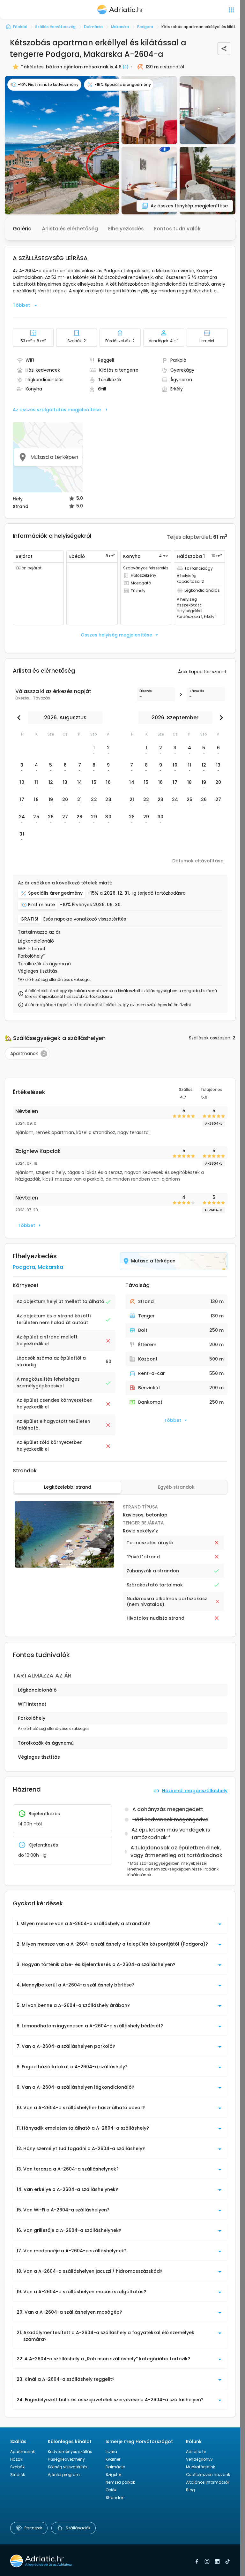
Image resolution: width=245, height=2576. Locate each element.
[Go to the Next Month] (220, 718)
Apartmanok (22, 2452)
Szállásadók (78, 2528)
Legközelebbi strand (68, 1487)
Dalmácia (115, 2467)
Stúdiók (18, 2475)
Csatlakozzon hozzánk (208, 2475)
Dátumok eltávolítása (198, 861)
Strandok (115, 2498)
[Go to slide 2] (64, 1564)
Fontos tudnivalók (177, 229)
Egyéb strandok (176, 1487)
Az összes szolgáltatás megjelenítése (57, 410)
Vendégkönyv (199, 2459)
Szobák (17, 2467)
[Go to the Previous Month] (20, 718)
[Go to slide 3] (67, 1564)
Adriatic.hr (196, 2452)
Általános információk (208, 2482)
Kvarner (113, 2459)
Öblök (111, 2490)
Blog (190, 2490)
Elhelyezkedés (126, 229)
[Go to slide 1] (61, 1564)
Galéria (22, 229)
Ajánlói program (64, 2475)
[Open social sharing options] (224, 49)
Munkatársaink (200, 2467)
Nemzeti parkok (120, 2482)
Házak (16, 2459)
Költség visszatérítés (68, 2467)
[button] (62, 145)
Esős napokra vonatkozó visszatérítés (85, 919)
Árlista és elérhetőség (70, 229)
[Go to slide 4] (70, 1564)
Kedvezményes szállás (70, 2452)
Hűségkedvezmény (66, 2459)
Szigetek (114, 2475)
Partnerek (33, 2528)
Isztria (111, 2452)
